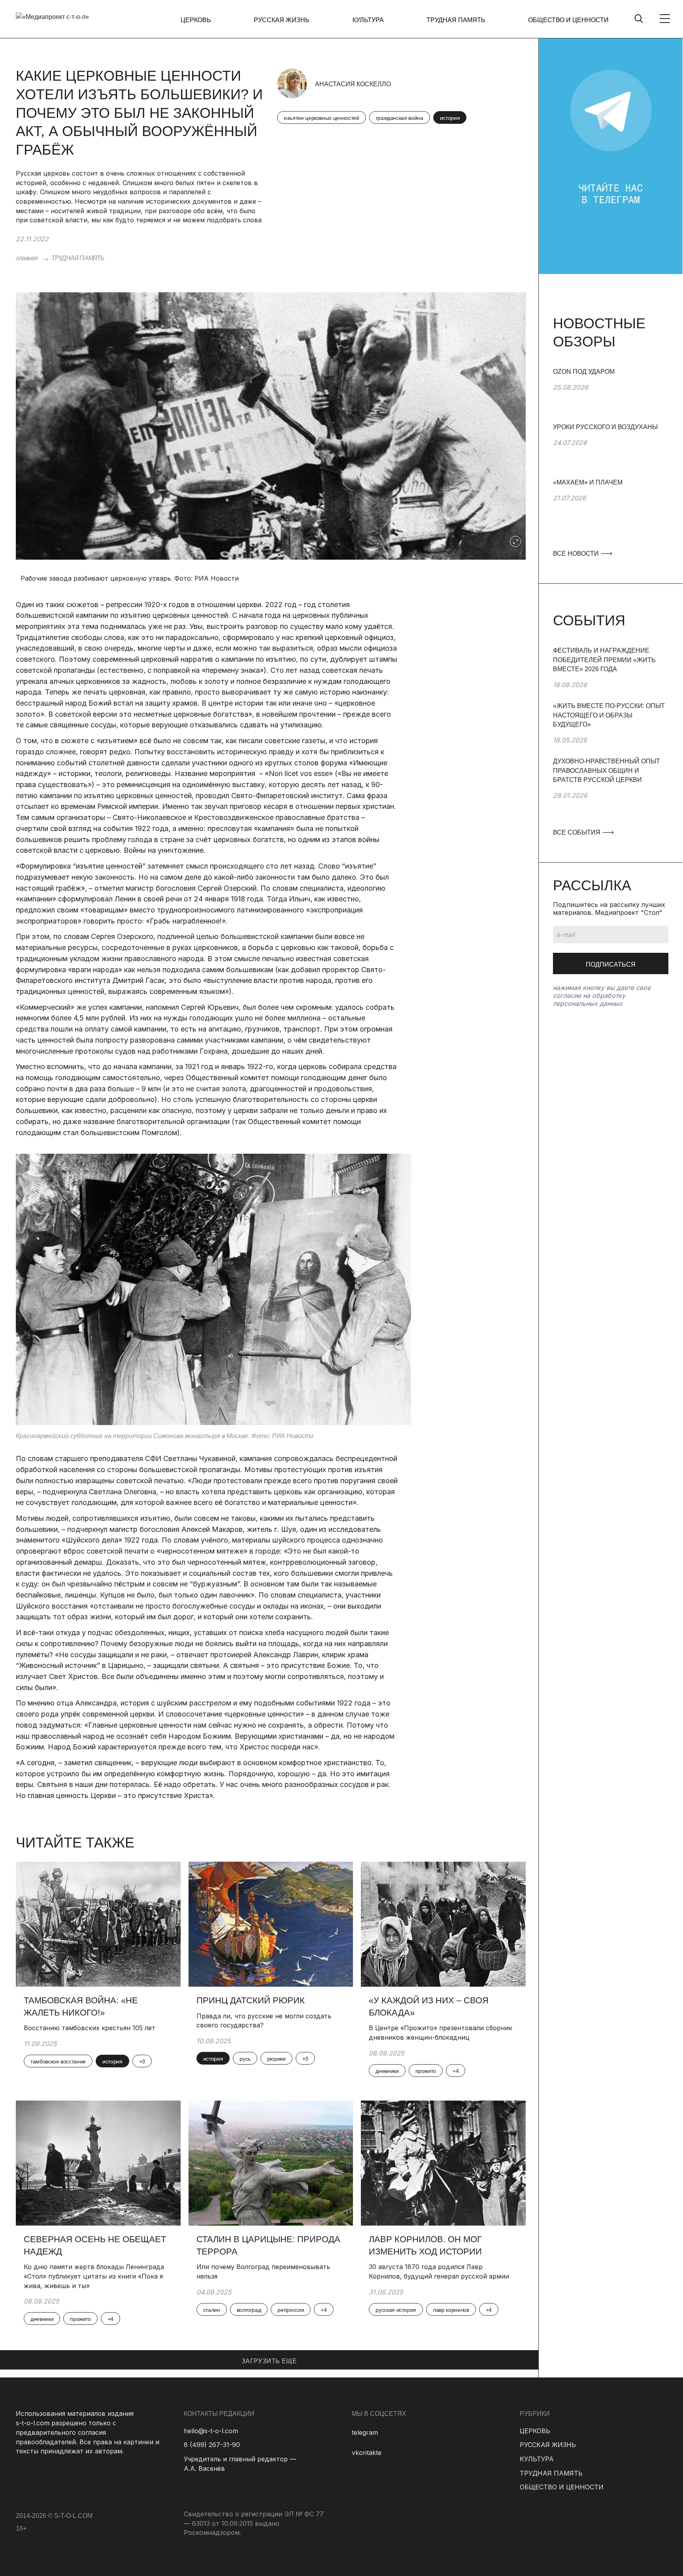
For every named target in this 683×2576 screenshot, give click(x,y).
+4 (456, 2071)
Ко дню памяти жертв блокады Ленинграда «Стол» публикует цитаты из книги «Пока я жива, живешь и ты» (94, 2276)
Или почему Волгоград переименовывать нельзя (263, 2271)
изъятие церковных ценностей (322, 118)
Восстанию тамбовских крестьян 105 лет (90, 2028)
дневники (387, 2071)
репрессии (291, 2310)
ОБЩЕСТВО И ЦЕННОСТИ (568, 20)
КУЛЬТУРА (368, 20)
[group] (611, 395)
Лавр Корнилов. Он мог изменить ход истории (425, 2245)
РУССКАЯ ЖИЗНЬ (282, 20)
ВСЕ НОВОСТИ (577, 554)
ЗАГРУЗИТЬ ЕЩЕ (269, 2361)
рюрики (276, 2059)
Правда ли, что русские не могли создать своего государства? (264, 2021)
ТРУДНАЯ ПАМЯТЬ (456, 20)
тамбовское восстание (58, 2061)
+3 (142, 2061)
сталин (212, 2310)
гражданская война (400, 118)
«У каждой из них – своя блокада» (429, 2006)
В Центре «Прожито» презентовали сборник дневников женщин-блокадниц (441, 2033)
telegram (365, 2432)
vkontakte (367, 2453)
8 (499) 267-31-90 (212, 2445)
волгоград (249, 2310)
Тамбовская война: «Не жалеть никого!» (81, 2006)
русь (245, 2059)
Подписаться (611, 964)
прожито (426, 2071)
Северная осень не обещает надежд (95, 2245)
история (450, 118)
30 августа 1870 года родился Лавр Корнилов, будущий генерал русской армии (440, 2271)
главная (27, 258)
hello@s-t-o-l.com (211, 2431)
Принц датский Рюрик (251, 2000)
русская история (396, 2310)
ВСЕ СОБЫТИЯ (577, 832)
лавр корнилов (451, 2310)
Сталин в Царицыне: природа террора (268, 2245)
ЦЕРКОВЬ (196, 20)
